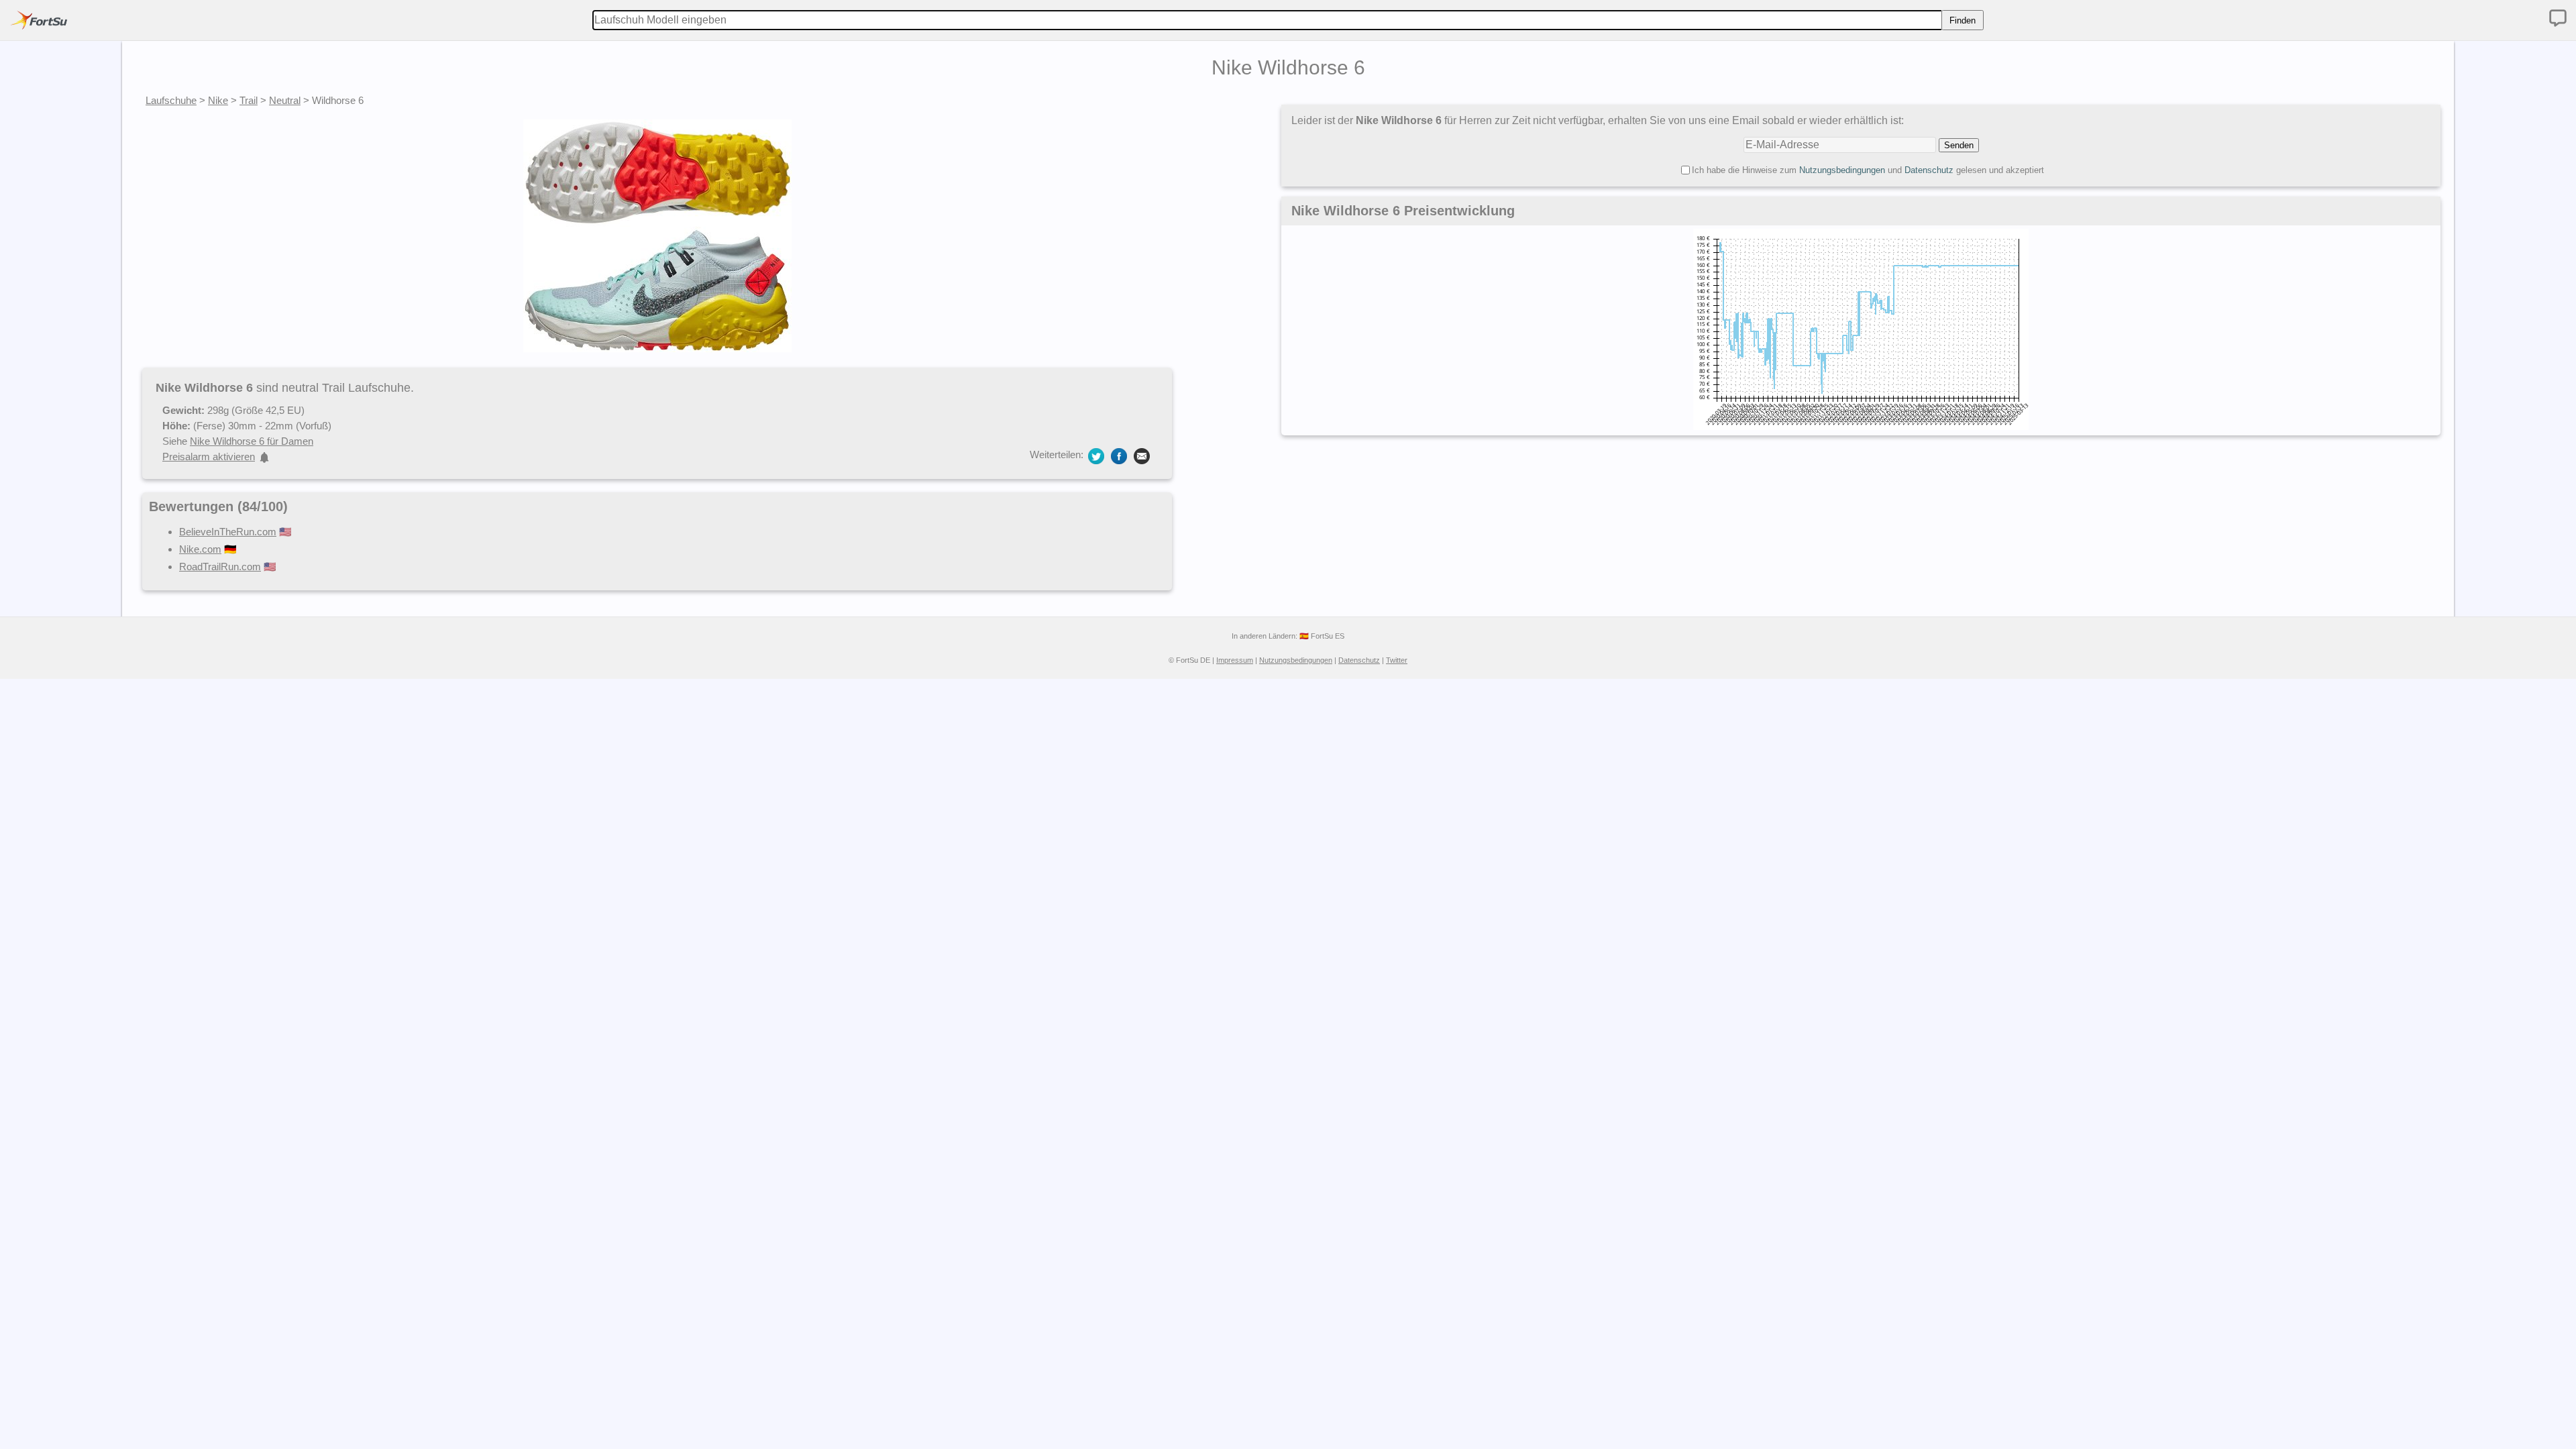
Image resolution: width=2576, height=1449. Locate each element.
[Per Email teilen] (1142, 455)
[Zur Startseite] (39, 20)
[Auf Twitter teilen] (1096, 455)
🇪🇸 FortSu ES (1322, 636)
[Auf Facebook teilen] (1119, 455)
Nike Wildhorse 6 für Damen (252, 441)
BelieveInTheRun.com (228, 532)
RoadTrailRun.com (220, 567)
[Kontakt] (2558, 18)
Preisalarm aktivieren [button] (209, 457)
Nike (218, 100)
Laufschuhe (171, 100)
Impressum (1235, 660)
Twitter (1397, 660)
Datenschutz (1929, 170)
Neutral (285, 100)
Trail (249, 100)
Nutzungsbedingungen (1842, 170)
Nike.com (200, 549)
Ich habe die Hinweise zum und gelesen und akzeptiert (1868, 170)
